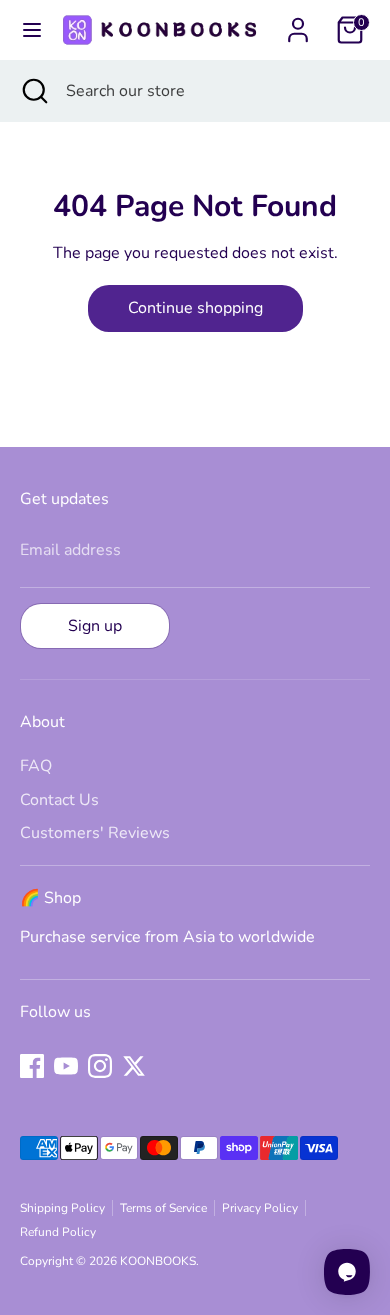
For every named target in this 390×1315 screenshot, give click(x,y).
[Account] (298, 22)
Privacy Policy (260, 1208)
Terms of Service (163, 1208)
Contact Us (59, 800)
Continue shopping (195, 308)
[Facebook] (32, 1066)
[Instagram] (100, 1066)
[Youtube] (66, 1066)
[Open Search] (33, 91)
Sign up (95, 626)
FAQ (36, 766)
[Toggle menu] (29, 30)
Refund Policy (58, 1232)
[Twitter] (134, 1066)
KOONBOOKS (158, 1261)
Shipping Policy (62, 1208)
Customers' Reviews (95, 833)
